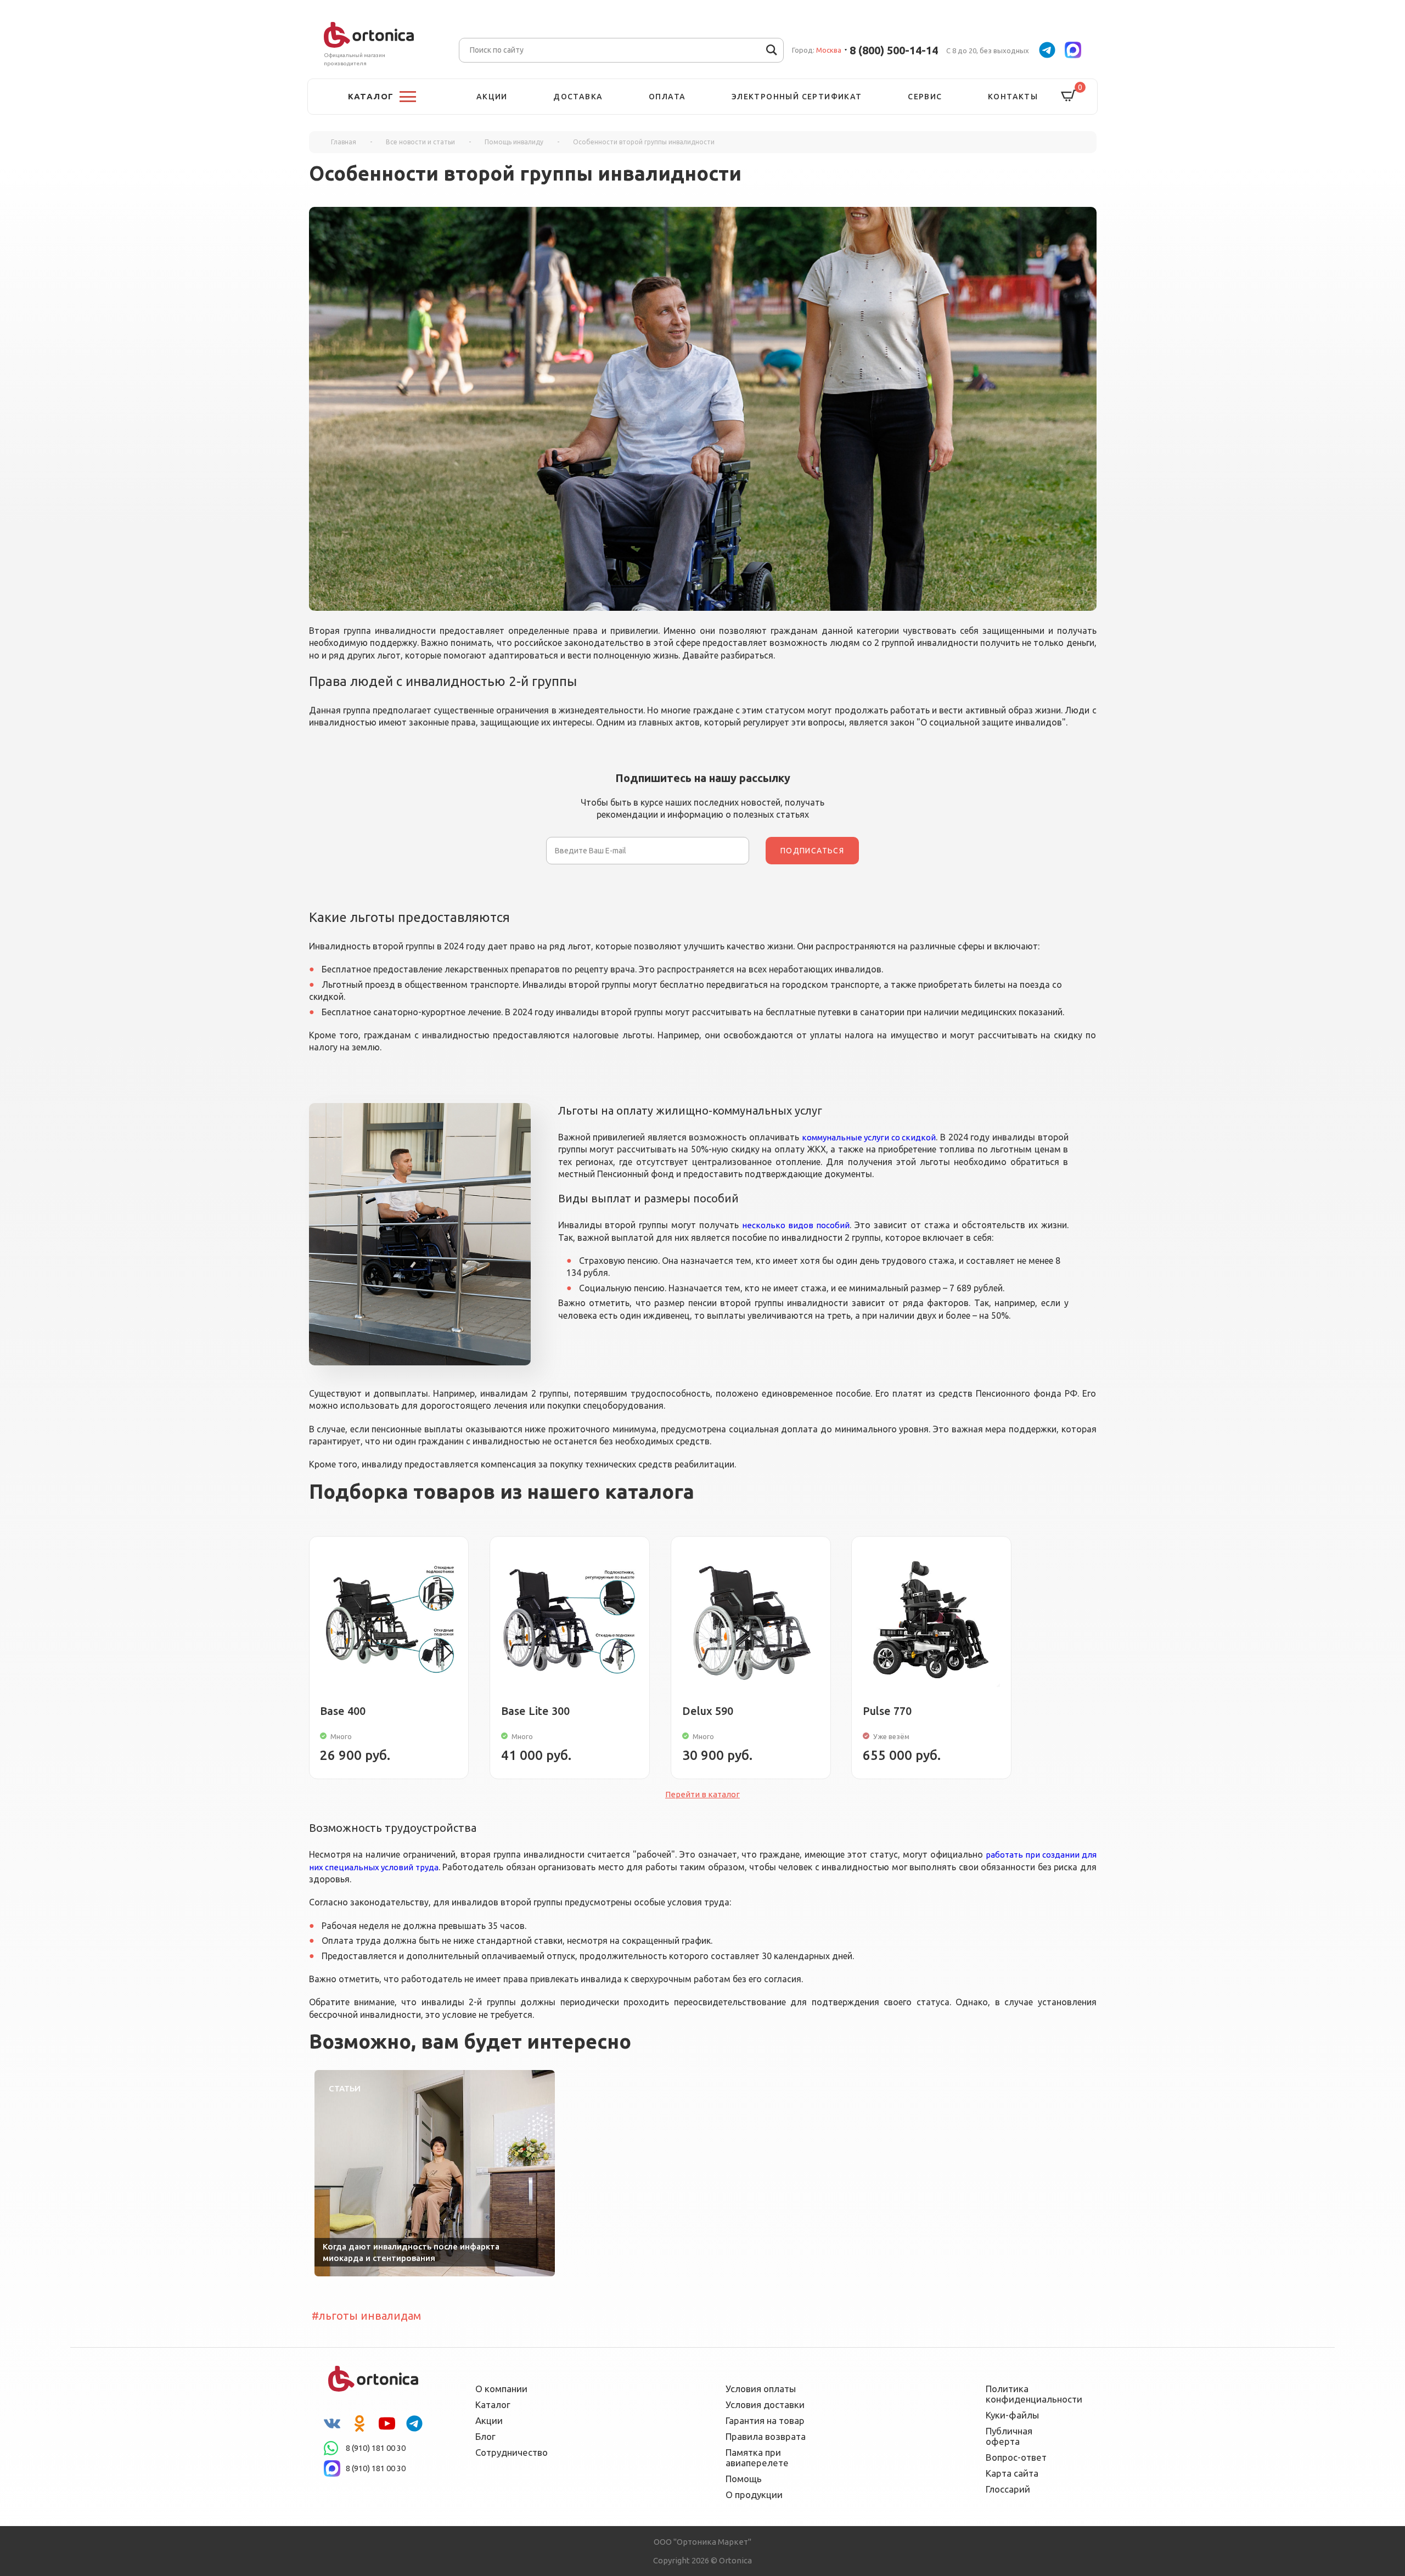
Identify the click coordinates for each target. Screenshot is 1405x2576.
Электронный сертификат (797, 97)
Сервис (925, 97)
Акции (492, 97)
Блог (485, 2436)
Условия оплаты (761, 2389)
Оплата (667, 97)
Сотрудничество (512, 2452)
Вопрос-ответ (1016, 2457)
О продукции (754, 2495)
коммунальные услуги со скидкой (869, 1137)
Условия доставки (765, 2405)
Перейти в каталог (702, 1794)
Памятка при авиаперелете (757, 2457)
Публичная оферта (1009, 2436)
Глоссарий (1008, 2489)
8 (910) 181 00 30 (376, 2448)
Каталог (493, 2405)
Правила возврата (766, 2436)
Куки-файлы (1012, 2415)
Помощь (744, 2479)
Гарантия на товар (765, 2420)
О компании (501, 2389)
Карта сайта (1012, 2473)
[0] (1069, 96)
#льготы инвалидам (366, 2316)
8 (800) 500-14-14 (894, 50)
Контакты (1013, 97)
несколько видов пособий (796, 1225)
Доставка (578, 97)
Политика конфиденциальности (1027, 2394)
